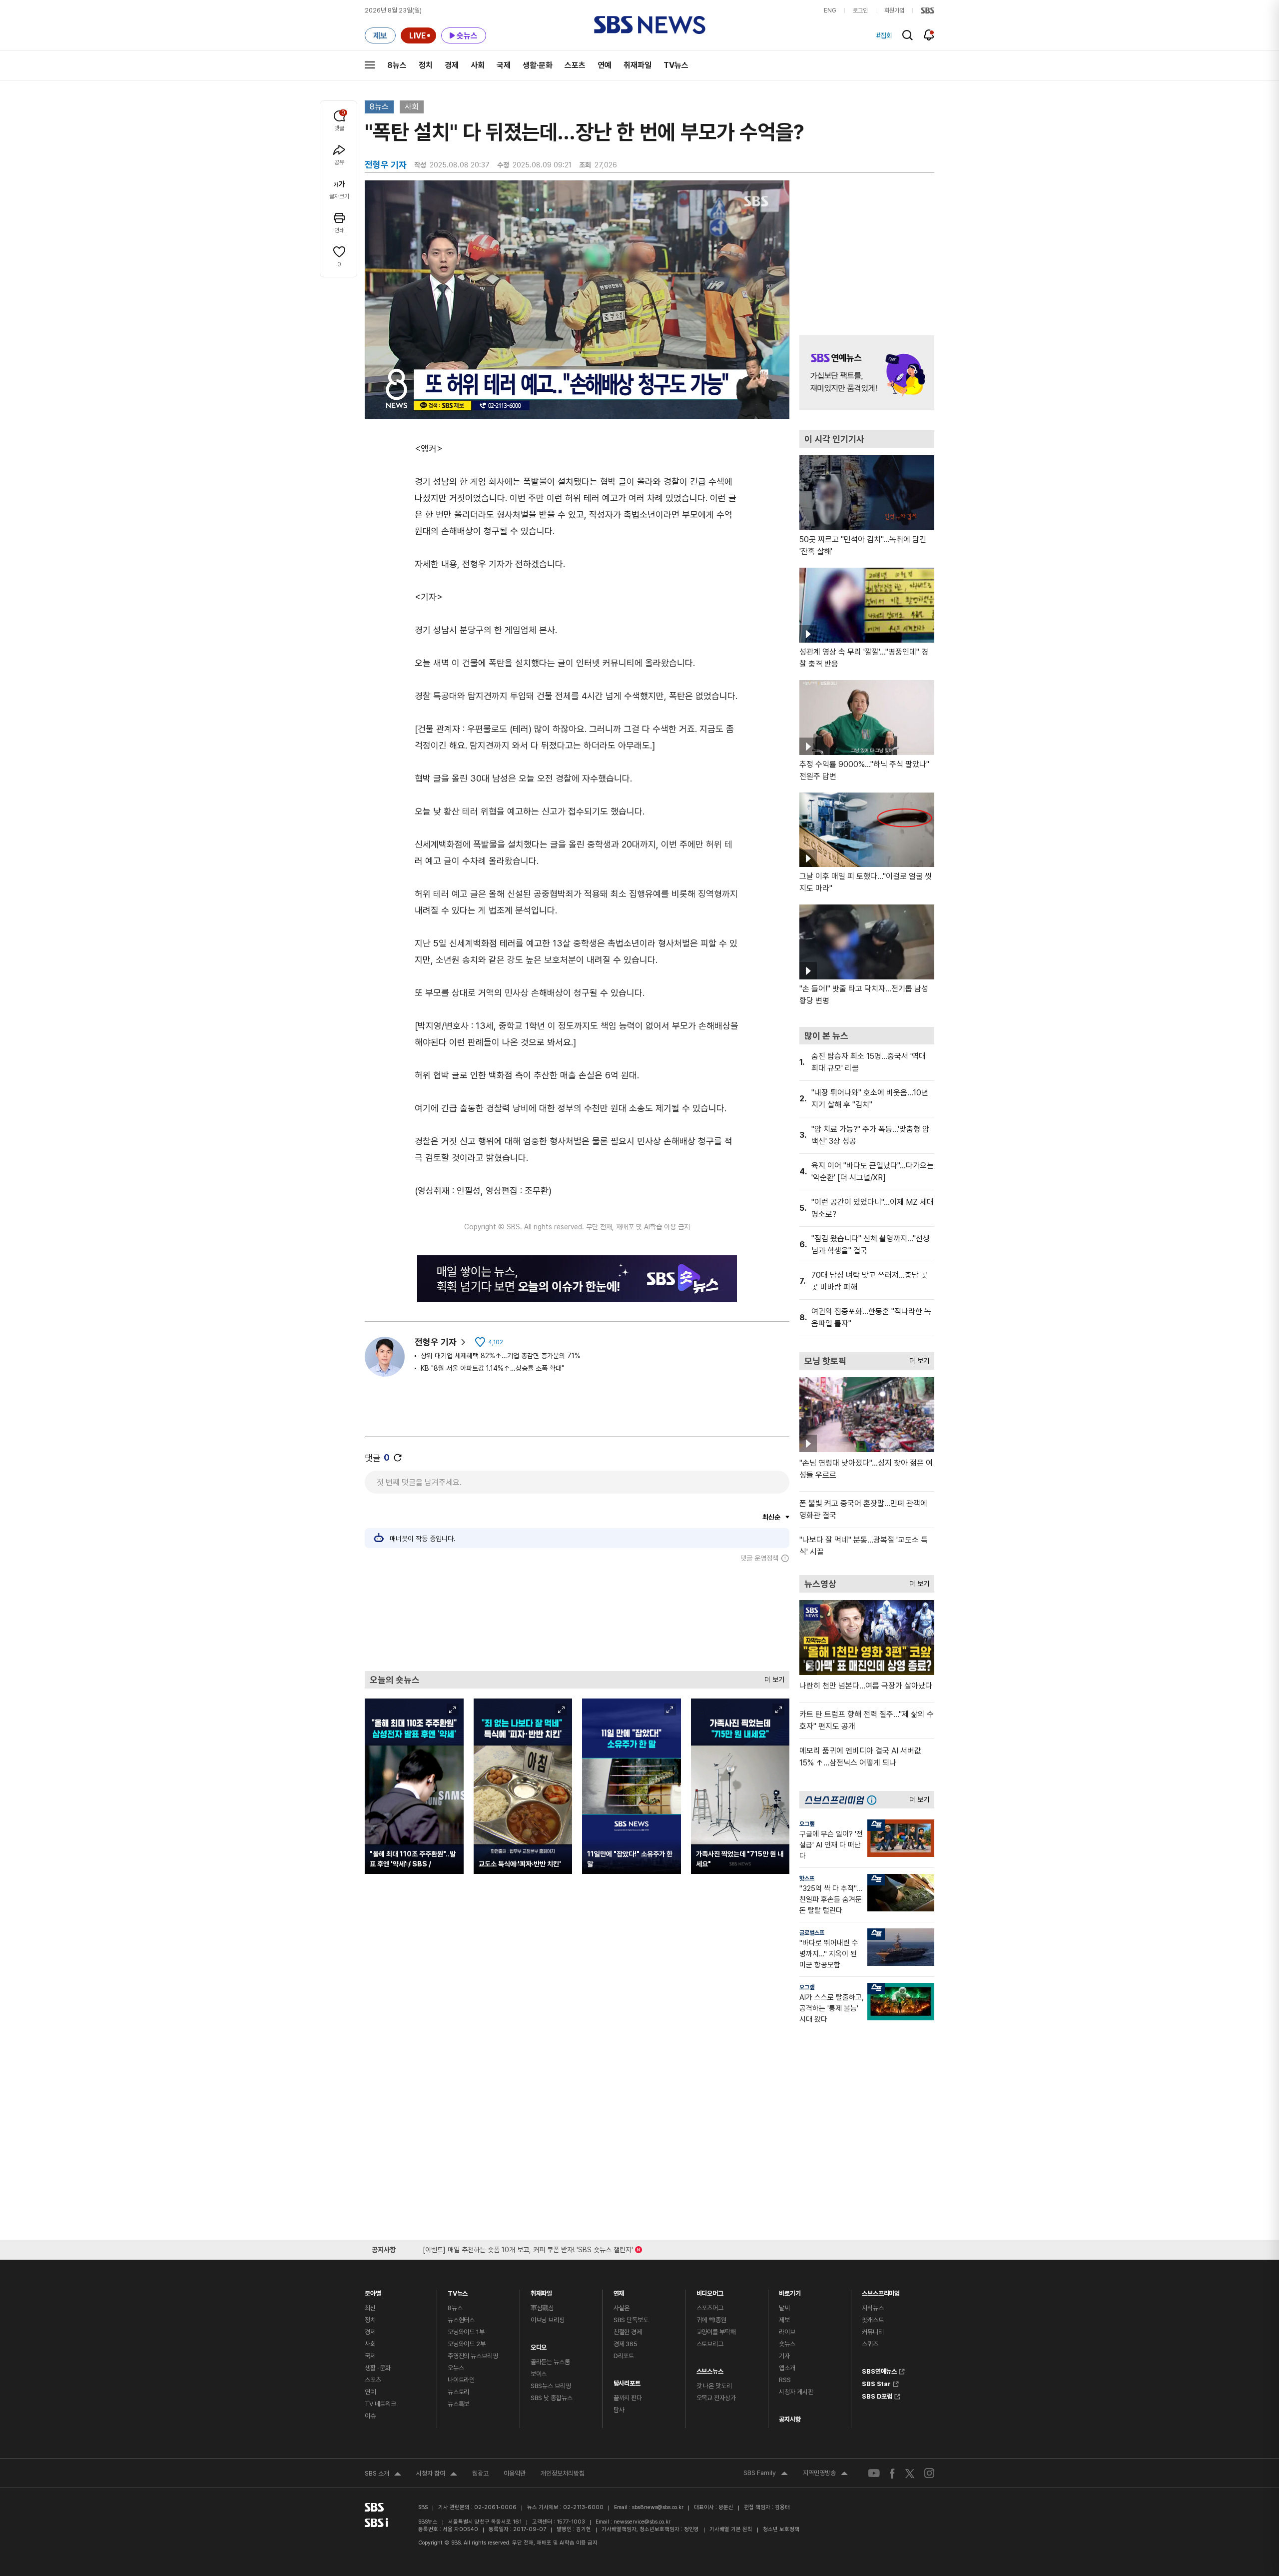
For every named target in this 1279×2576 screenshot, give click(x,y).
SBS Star (876, 2383)
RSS (785, 2380)
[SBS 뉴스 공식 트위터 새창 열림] (910, 2473)
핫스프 (807, 1878)
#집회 (884, 35)
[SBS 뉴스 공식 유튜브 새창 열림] (874, 2473)
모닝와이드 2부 (467, 2344)
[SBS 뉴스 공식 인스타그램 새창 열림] (929, 2473)
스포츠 (575, 65)
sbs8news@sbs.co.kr (658, 2507)
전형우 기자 (436, 1342)
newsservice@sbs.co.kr (642, 2522)
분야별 (373, 2291)
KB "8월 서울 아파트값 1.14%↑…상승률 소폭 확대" (492, 1368)
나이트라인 (461, 2380)
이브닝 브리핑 (548, 2320)
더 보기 (772, 1677)
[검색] (908, 35)
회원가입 (894, 10)
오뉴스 (456, 2368)
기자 (784, 2356)
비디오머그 (710, 2291)
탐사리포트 (627, 2381)
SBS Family (766, 2474)
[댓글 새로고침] (398, 1458)
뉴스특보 (458, 2404)
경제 (452, 65)
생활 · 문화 (378, 2368)
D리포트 (624, 2356)
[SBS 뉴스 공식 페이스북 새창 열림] (893, 2473)
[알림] (929, 35)
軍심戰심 (542, 2308)
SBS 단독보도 (631, 2320)
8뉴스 (397, 65)
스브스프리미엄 (881, 2291)
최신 (370, 2308)
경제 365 (626, 2344)
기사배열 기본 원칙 (731, 2529)
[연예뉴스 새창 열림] (867, 373)
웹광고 (480, 2473)
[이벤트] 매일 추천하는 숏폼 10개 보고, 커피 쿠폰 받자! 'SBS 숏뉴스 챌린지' (528, 2248)
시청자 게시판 (796, 2392)
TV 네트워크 (380, 2404)
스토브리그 (710, 2344)
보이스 (539, 2374)
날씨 (784, 2308)
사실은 (622, 2308)
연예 (605, 65)
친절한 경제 (628, 2332)
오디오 (539, 2345)
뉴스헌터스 (461, 2320)
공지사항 (790, 2419)
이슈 (370, 2416)
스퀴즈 (870, 2344)
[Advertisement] (577, 1617)
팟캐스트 (873, 2320)
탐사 (619, 2410)
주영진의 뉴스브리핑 (473, 2356)
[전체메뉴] (370, 65)
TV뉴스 (676, 65)
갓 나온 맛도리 (714, 2386)
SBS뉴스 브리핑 (551, 2386)
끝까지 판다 (628, 2398)
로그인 (860, 10)
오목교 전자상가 (716, 2398)
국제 (504, 65)
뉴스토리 (458, 2392)
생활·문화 (538, 65)
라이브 (787, 2332)
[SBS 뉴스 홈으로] (650, 25)
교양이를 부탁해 (716, 2332)
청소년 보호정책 (781, 2529)
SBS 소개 (383, 2475)
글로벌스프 (812, 1933)
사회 (478, 65)
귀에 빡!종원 (711, 2320)
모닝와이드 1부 (466, 2332)
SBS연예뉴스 (879, 2370)
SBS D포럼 (877, 2395)
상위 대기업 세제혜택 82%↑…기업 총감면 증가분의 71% (501, 1356)
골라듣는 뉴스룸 (550, 2362)
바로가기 (790, 2291)
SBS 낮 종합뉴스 (552, 2398)
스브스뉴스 (710, 2369)
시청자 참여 (437, 2475)
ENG (830, 10)
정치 (426, 65)
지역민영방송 (825, 2474)
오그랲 (807, 1824)
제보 (784, 2320)
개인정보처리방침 (563, 2473)
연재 (619, 2291)
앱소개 (787, 2368)
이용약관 (515, 2473)
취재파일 (638, 65)
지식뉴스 (873, 2308)
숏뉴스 (787, 2344)
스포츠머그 (710, 2308)
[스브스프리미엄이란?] (874, 1800)
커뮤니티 (873, 2332)
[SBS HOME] (928, 10)
